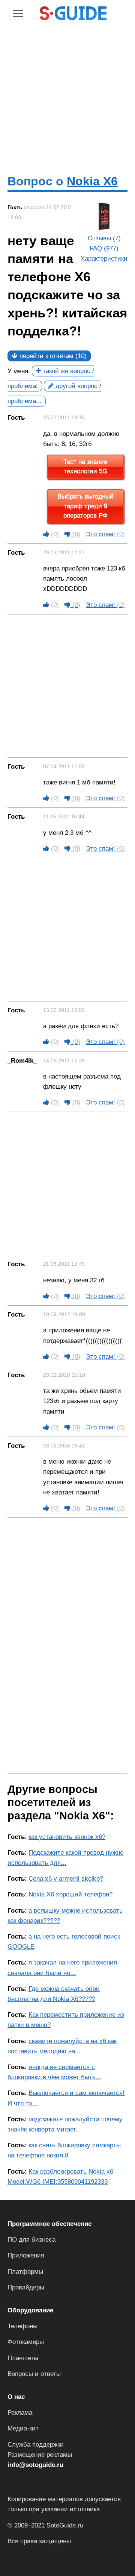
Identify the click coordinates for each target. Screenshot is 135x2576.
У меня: (19, 371)
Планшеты (23, 2358)
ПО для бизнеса (31, 2240)
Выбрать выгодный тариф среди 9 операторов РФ (85, 506)
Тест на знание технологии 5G (85, 467)
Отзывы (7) (104, 238)
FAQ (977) (104, 248)
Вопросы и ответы (34, 2374)
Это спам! (105, 534)
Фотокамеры (26, 2342)
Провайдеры (26, 2287)
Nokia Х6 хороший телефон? (70, 1894)
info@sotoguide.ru (35, 2465)
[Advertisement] (67, 97)
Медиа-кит (23, 2428)
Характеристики (104, 259)
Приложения (26, 2255)
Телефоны (22, 2326)
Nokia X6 (92, 181)
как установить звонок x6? (67, 1837)
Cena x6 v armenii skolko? (66, 1879)
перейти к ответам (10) (52, 356)
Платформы (25, 2272)
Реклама (20, 2413)
